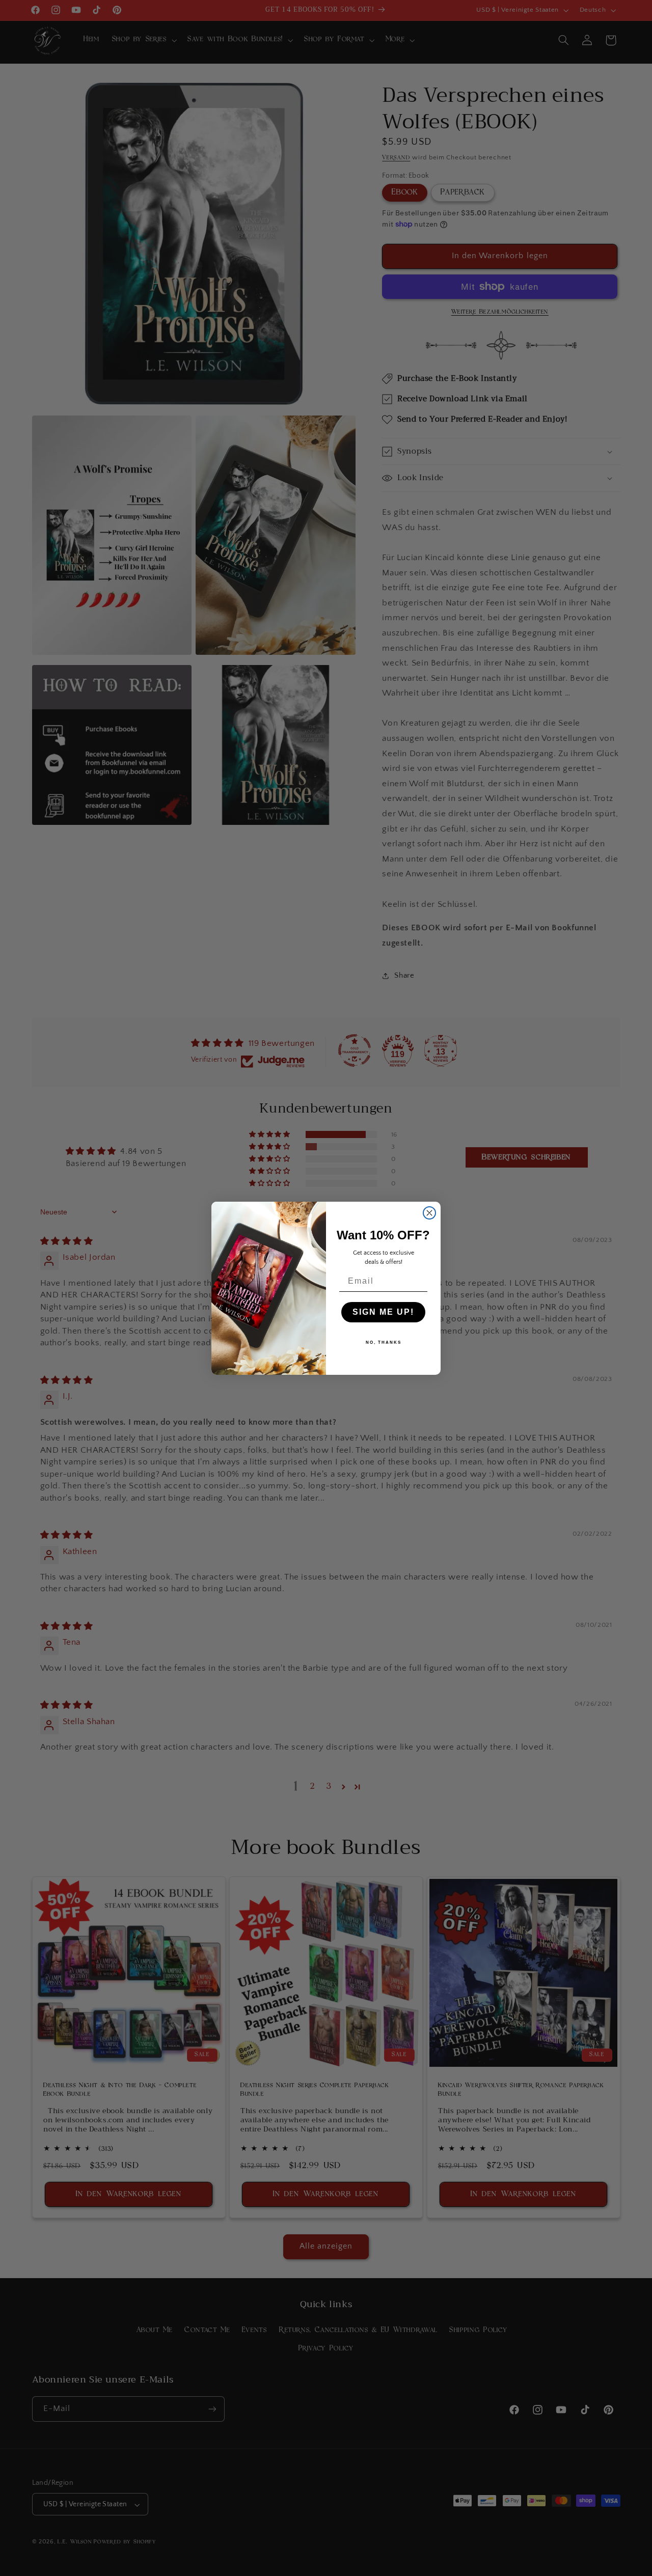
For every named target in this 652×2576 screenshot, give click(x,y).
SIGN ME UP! (383, 1312)
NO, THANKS (384, 1342)
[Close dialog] (429, 1213)
